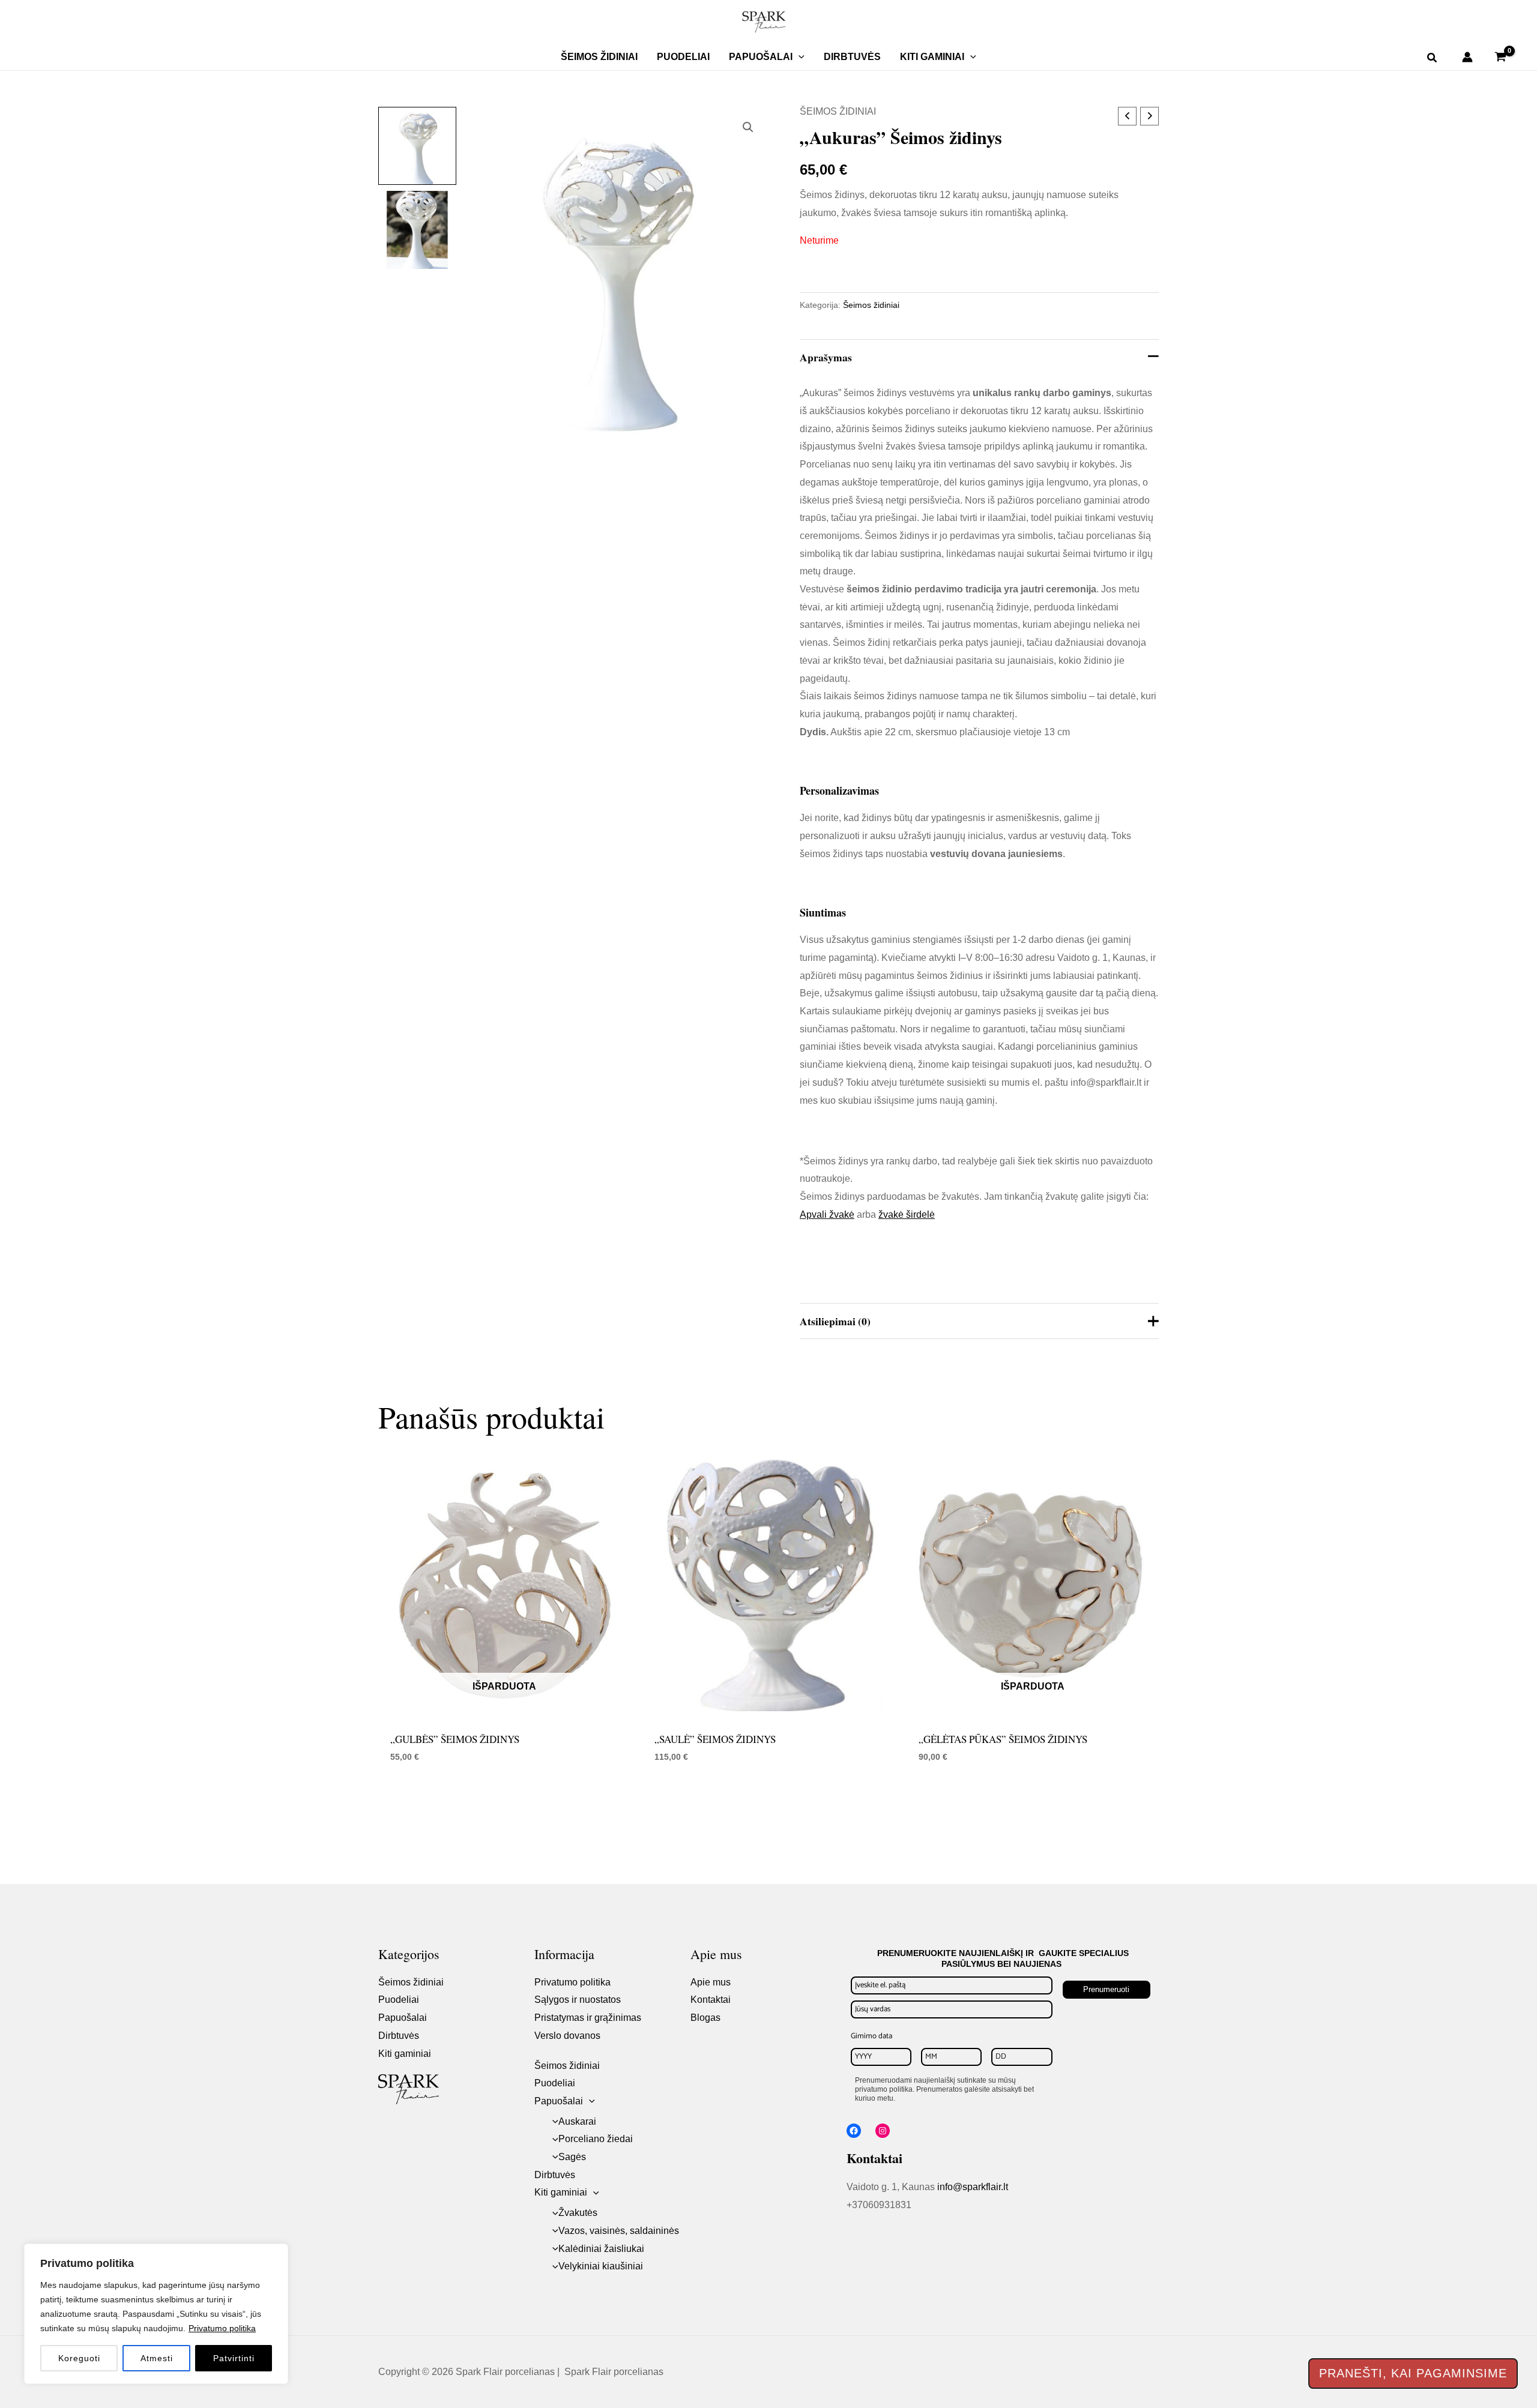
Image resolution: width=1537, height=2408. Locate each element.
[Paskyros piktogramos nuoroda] (1467, 57)
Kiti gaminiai (932, 57)
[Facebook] (854, 2131)
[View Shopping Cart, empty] (1500, 57)
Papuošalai (761, 57)
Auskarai (577, 2121)
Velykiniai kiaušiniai (601, 2266)
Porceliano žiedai (596, 2139)
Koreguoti (79, 2358)
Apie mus (711, 1982)
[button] (799, 57)
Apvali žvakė (827, 1215)
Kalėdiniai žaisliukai (601, 2249)
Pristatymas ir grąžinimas (588, 2018)
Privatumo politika (222, 2328)
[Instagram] (883, 2131)
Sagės (572, 2157)
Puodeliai (683, 57)
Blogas (705, 2018)
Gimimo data (871, 2036)
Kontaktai (711, 2000)
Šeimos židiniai (599, 57)
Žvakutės (578, 2213)
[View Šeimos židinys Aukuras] (417, 146)
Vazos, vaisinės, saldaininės (619, 2231)
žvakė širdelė (907, 1215)
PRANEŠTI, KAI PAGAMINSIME (1413, 2373)
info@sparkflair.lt (973, 2187)
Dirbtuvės (852, 57)
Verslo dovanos (567, 2036)
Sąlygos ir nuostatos (578, 2000)
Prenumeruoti (1106, 1989)
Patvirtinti (234, 2358)
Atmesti (157, 2358)
